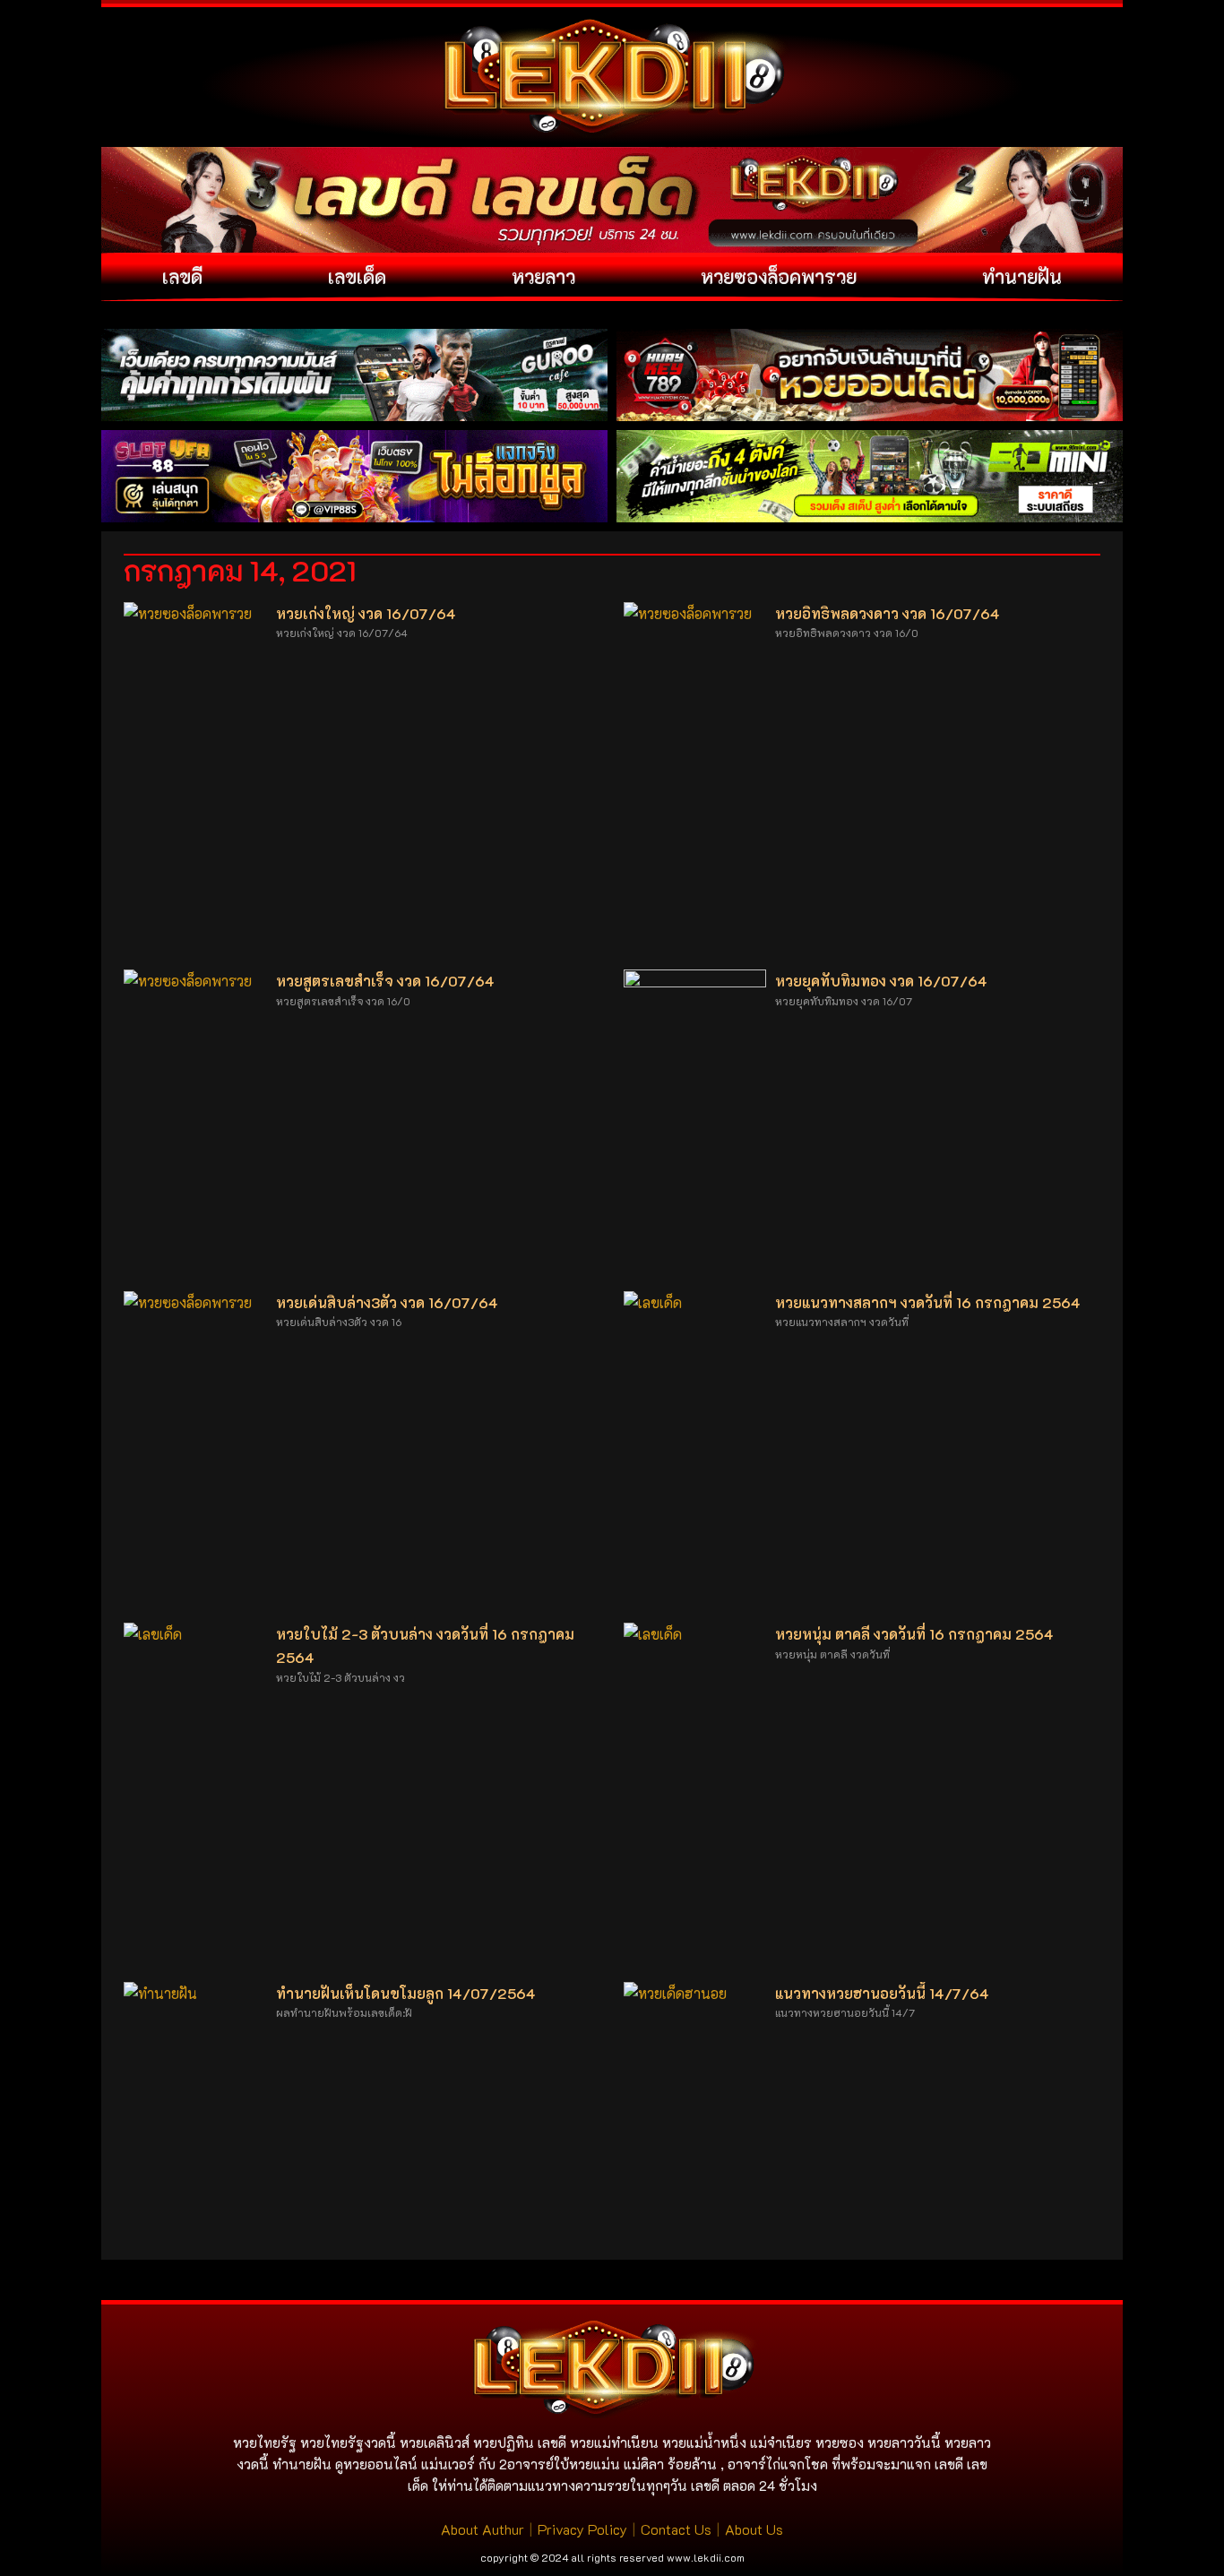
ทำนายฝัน (1022, 276)
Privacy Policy (582, 2529)
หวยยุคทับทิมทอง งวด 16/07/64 (881, 981)
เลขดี (182, 276)
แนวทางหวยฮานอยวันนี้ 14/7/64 (882, 1993)
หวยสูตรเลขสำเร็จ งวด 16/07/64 (385, 981)
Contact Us (676, 2529)
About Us (754, 2529)
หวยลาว (543, 276)
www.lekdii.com (706, 2557)
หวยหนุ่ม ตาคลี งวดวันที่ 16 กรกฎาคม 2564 (914, 1634)
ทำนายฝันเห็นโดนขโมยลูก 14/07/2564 (406, 1993)
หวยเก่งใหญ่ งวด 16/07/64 (366, 613)
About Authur (483, 2529)
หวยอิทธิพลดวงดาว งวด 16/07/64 (888, 613)
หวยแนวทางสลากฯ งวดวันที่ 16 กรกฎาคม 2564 (928, 1302)
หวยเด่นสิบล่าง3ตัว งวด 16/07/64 (387, 1302)
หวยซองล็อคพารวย (779, 276)
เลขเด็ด (357, 276)
